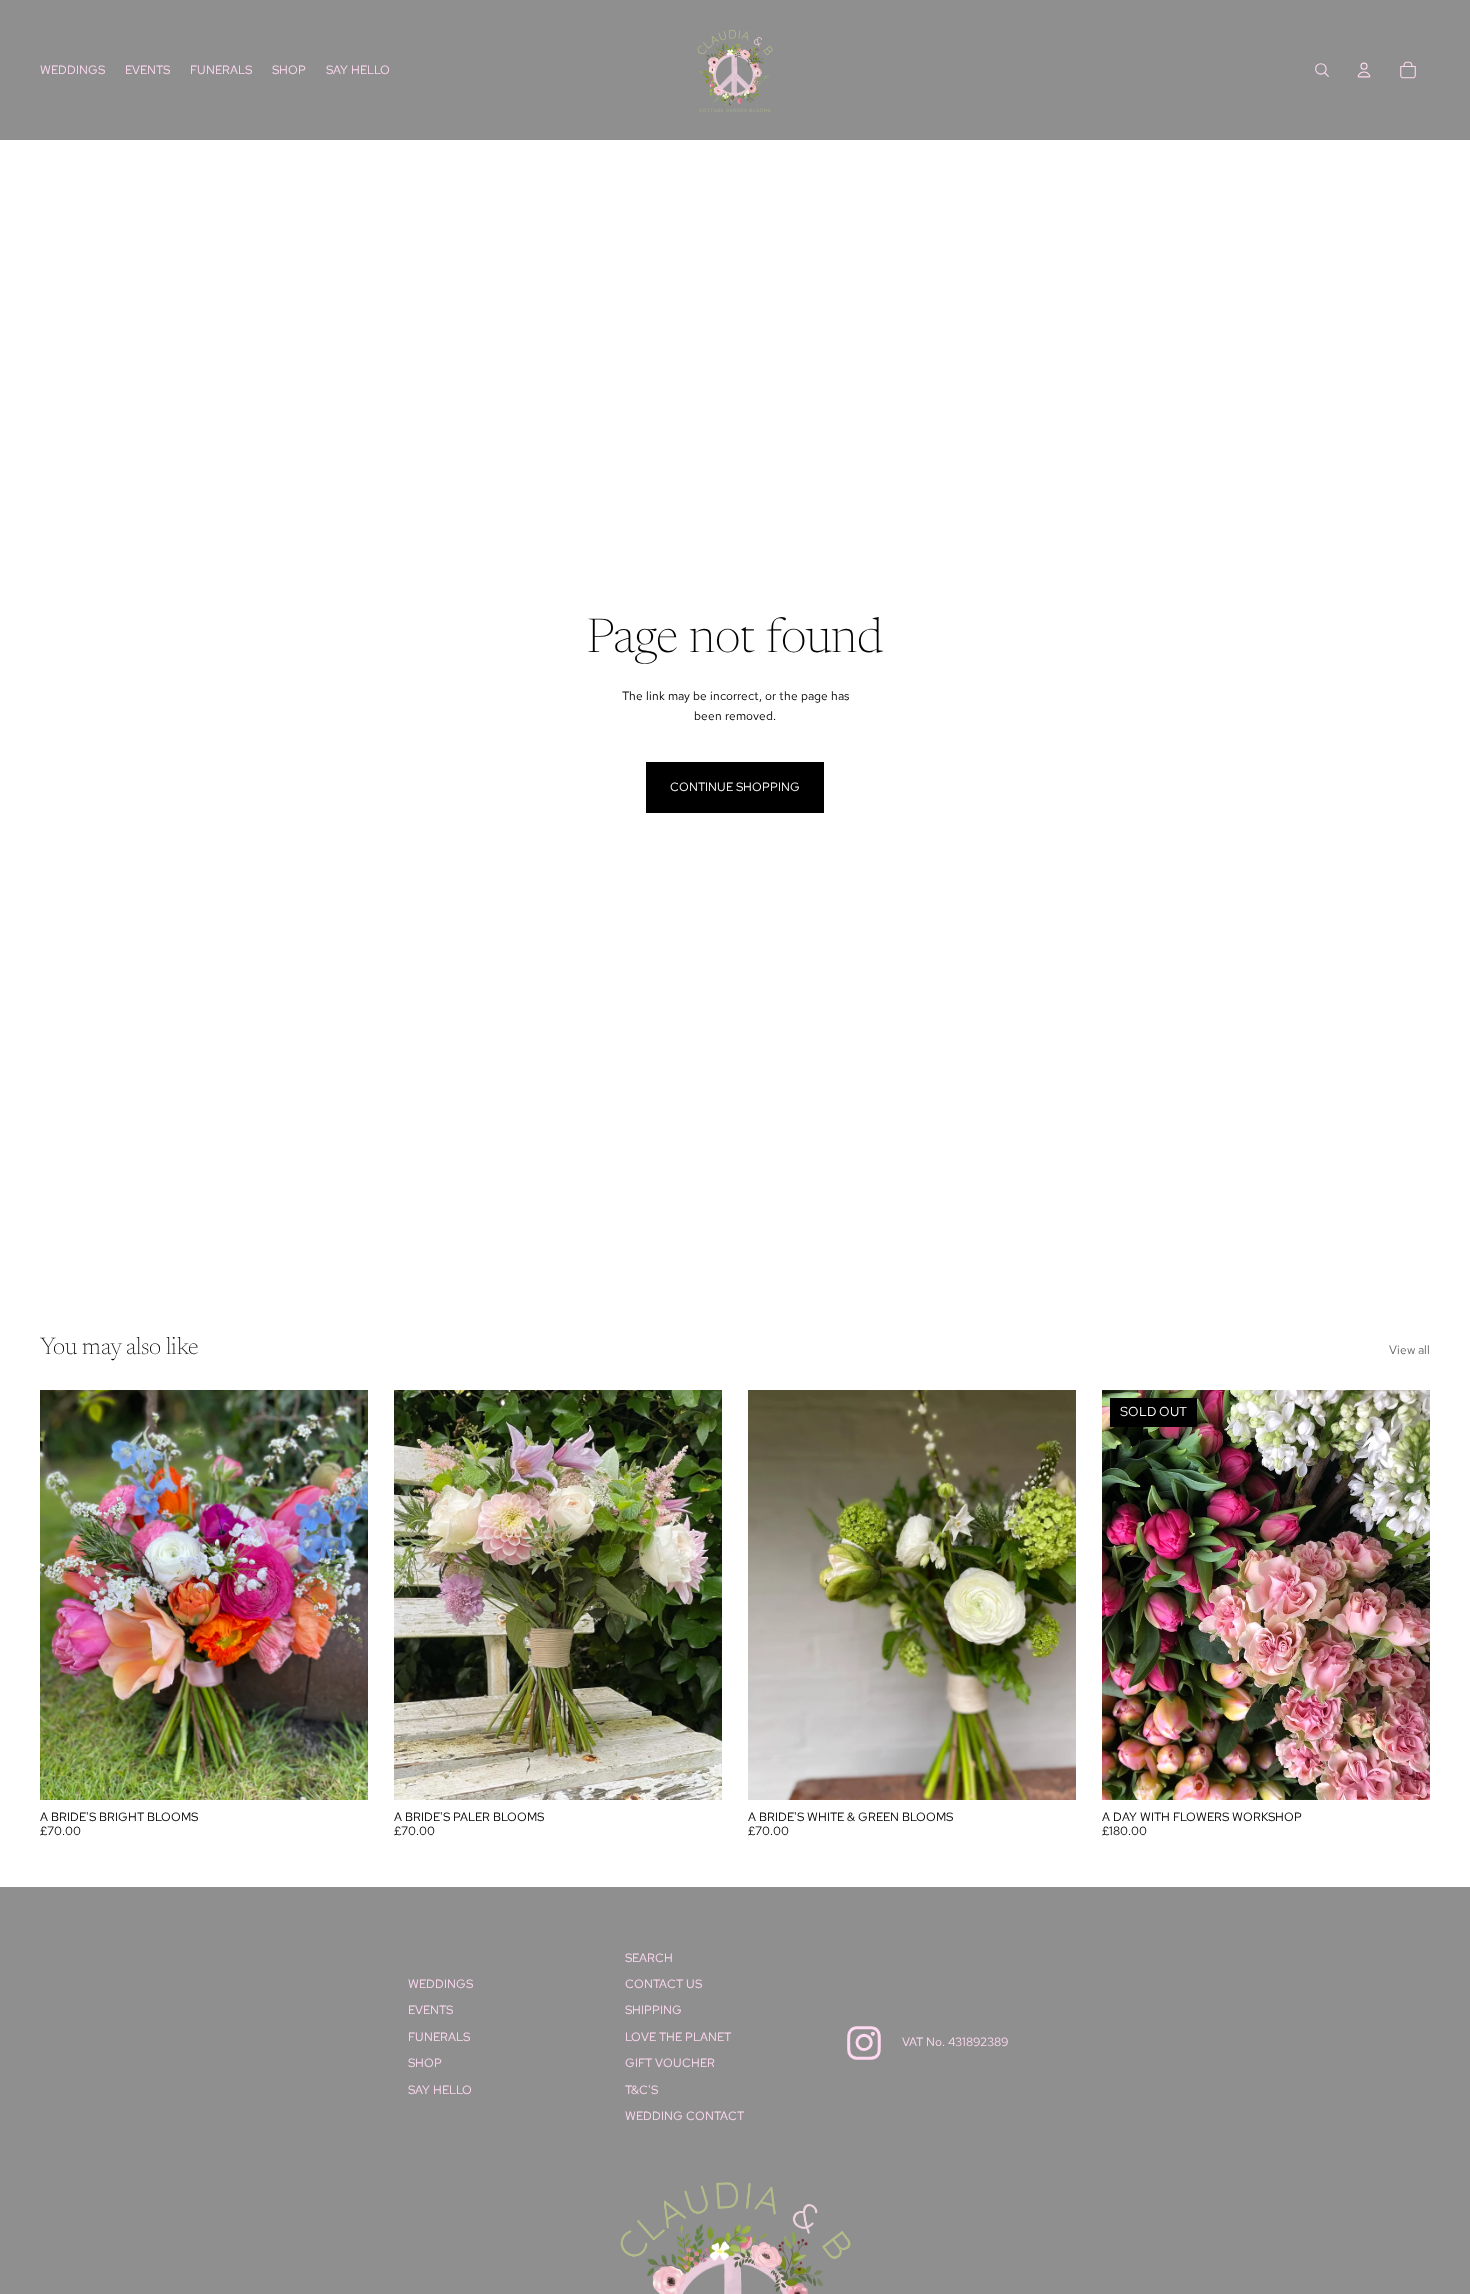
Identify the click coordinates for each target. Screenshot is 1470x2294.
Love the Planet (678, 2037)
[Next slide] (338, 1595)
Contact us (663, 1984)
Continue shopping (735, 787)
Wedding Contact (684, 2116)
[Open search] (1322, 70)
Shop (425, 2063)
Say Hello (440, 2090)
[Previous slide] (70, 1595)
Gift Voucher (670, 2063)
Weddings (440, 1984)
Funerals (439, 2037)
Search (649, 1958)
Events (430, 2010)
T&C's (641, 2090)
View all (1409, 1350)
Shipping (653, 2010)
